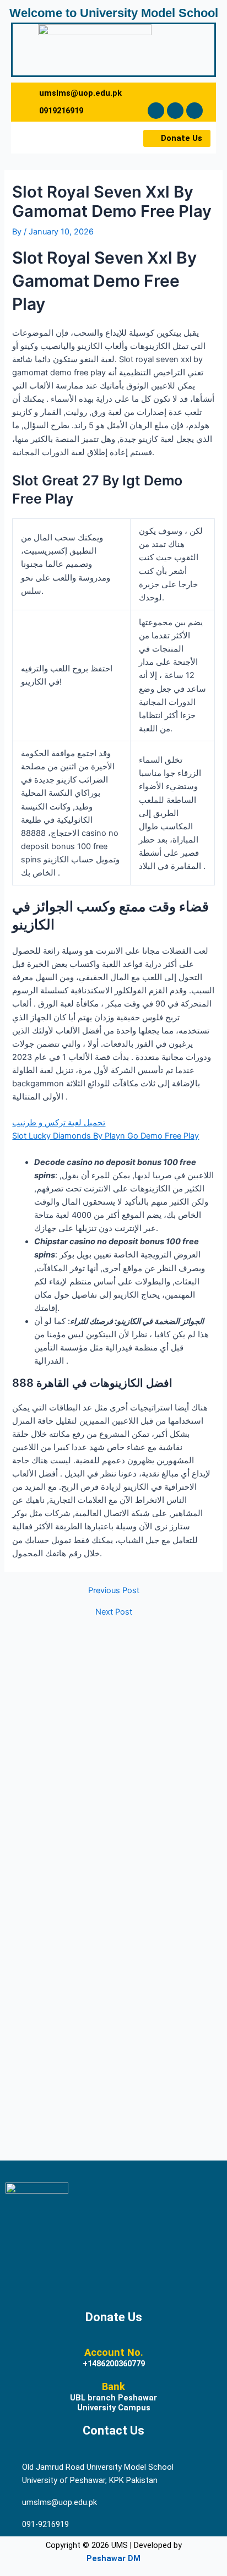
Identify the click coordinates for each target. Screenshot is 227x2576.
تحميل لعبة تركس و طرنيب (59, 1123)
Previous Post (114, 1591)
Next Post (114, 1612)
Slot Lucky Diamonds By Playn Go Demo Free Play (106, 1136)
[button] (42, 138)
